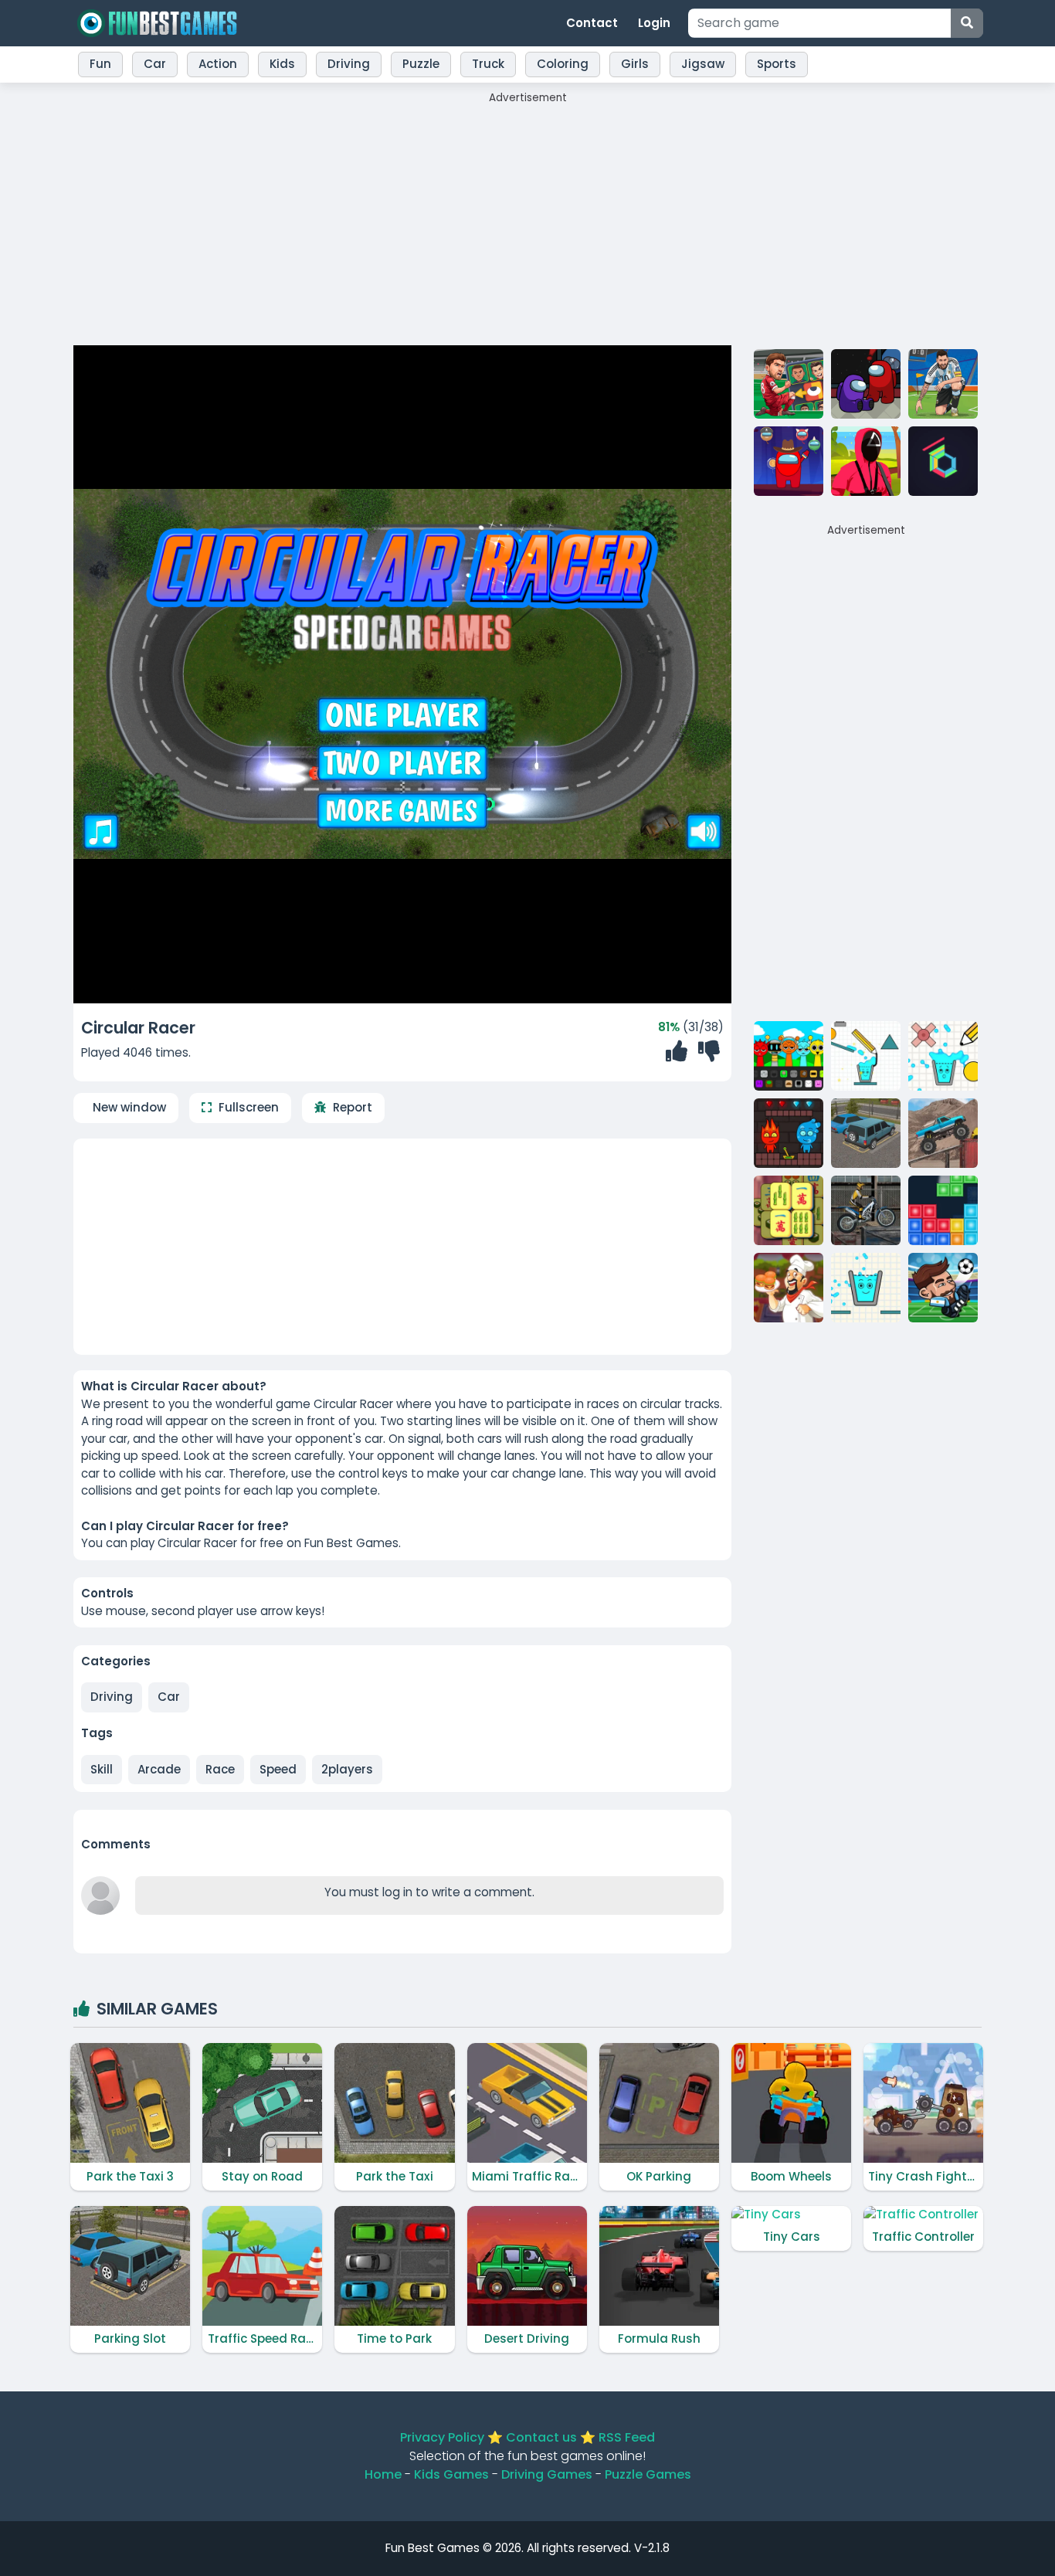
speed (278, 1769)
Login (654, 23)
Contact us (541, 2437)
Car (169, 1697)
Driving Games (547, 2474)
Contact (592, 23)
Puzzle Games (648, 2474)
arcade (159, 1769)
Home (383, 2474)
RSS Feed (627, 2437)
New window (129, 1107)
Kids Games (451, 2474)
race (220, 1769)
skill (102, 1769)
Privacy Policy (442, 2437)
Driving (112, 1697)
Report (353, 1107)
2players (347, 1769)
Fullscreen (249, 1107)
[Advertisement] (527, 214)
